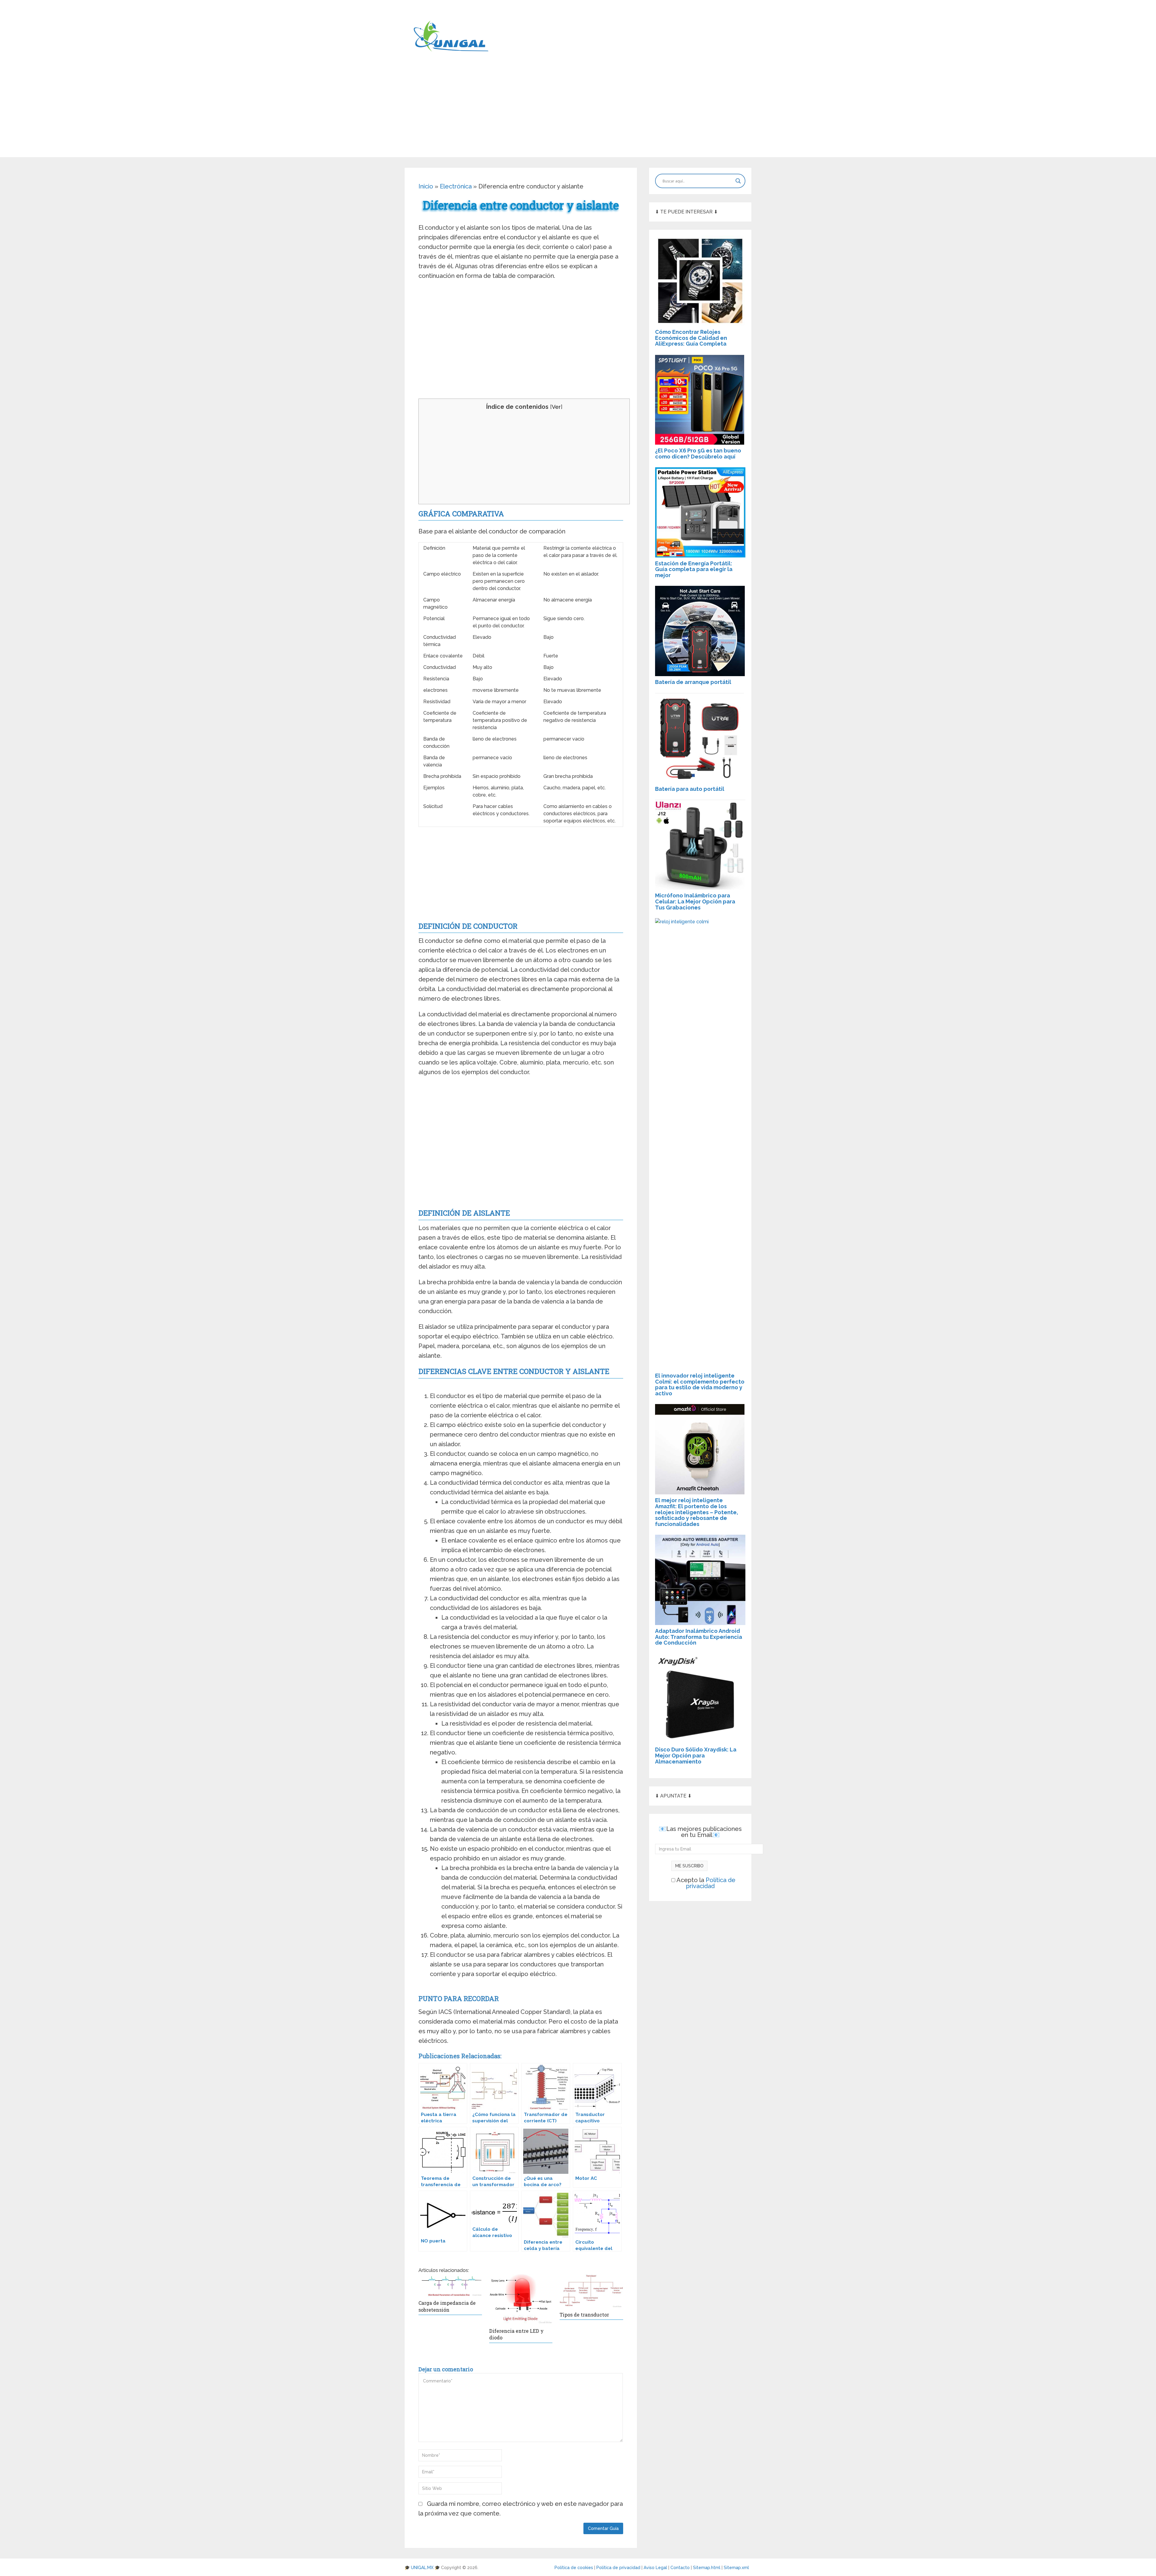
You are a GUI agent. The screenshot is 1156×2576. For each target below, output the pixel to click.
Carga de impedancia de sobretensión (447, 2306)
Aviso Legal (656, 2568)
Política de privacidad (711, 1883)
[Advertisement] (578, 115)
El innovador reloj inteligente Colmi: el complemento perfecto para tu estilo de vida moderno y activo (700, 1384)
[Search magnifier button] (738, 181)
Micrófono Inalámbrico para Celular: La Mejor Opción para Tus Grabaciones (695, 901)
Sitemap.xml (737, 2568)
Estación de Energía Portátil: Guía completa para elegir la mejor (694, 569)
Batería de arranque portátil (693, 682)
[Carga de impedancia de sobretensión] (450, 2285)
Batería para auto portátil (690, 789)
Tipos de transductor (584, 2315)
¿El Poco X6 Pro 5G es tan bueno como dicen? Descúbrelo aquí (698, 454)
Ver (556, 407)
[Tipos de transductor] (591, 2291)
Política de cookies (574, 2568)
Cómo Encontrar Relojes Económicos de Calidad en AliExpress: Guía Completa (691, 338)
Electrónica (456, 186)
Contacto (681, 2568)
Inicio (426, 186)
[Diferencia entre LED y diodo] (521, 2299)
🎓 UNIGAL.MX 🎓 (422, 2568)
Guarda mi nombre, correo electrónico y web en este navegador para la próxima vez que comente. (521, 2509)
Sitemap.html (707, 2568)
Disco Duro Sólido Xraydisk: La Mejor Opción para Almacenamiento (696, 1756)
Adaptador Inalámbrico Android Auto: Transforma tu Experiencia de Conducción (699, 1637)
